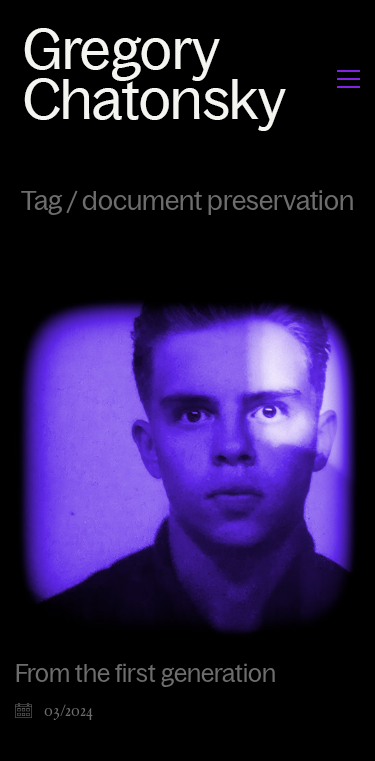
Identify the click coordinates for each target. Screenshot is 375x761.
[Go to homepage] (160, 78)
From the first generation (145, 674)
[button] (348, 79)
